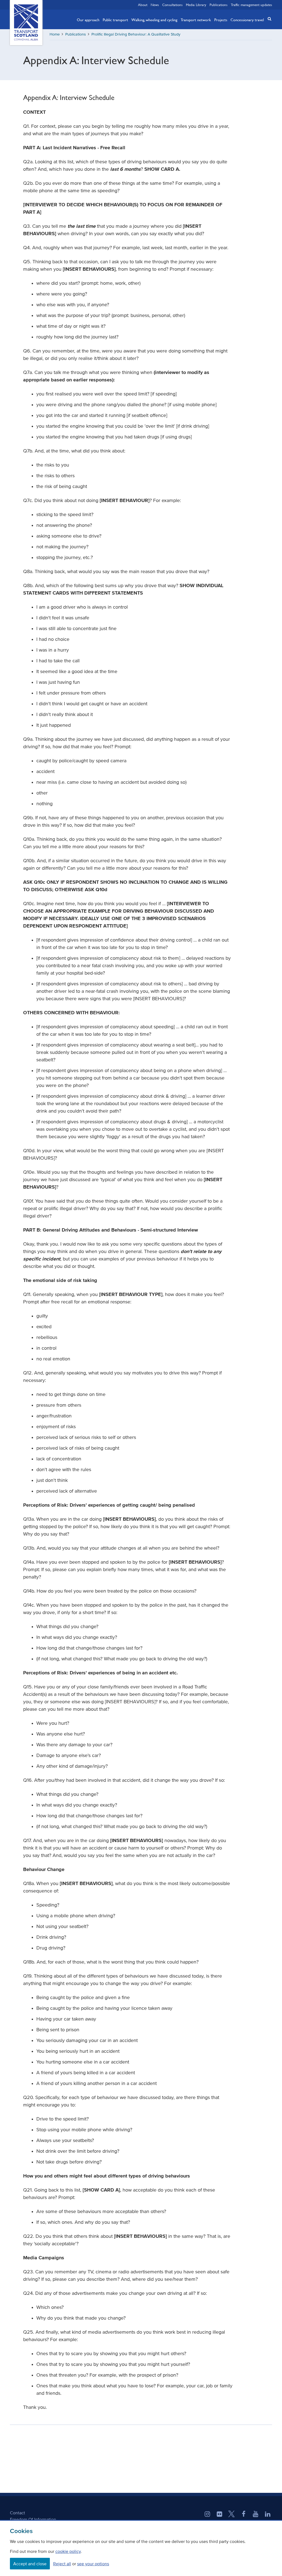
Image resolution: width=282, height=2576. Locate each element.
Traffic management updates (251, 5)
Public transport (115, 20)
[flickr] (219, 2515)
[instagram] (207, 2515)
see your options (93, 2564)
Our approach (88, 20)
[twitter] (232, 2515)
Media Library (196, 5)
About (143, 5)
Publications (219, 5)
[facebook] (244, 2515)
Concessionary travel (247, 20)
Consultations (172, 5)
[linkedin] (268, 2515)
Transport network (196, 20)
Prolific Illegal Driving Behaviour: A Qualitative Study (136, 34)
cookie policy (68, 2551)
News (155, 5)
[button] (268, 19)
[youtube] (256, 2515)
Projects (221, 20)
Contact (17, 2513)
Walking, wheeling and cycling (154, 20)
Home (55, 34)
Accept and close (30, 2564)
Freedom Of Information (33, 2519)
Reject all (62, 2564)
